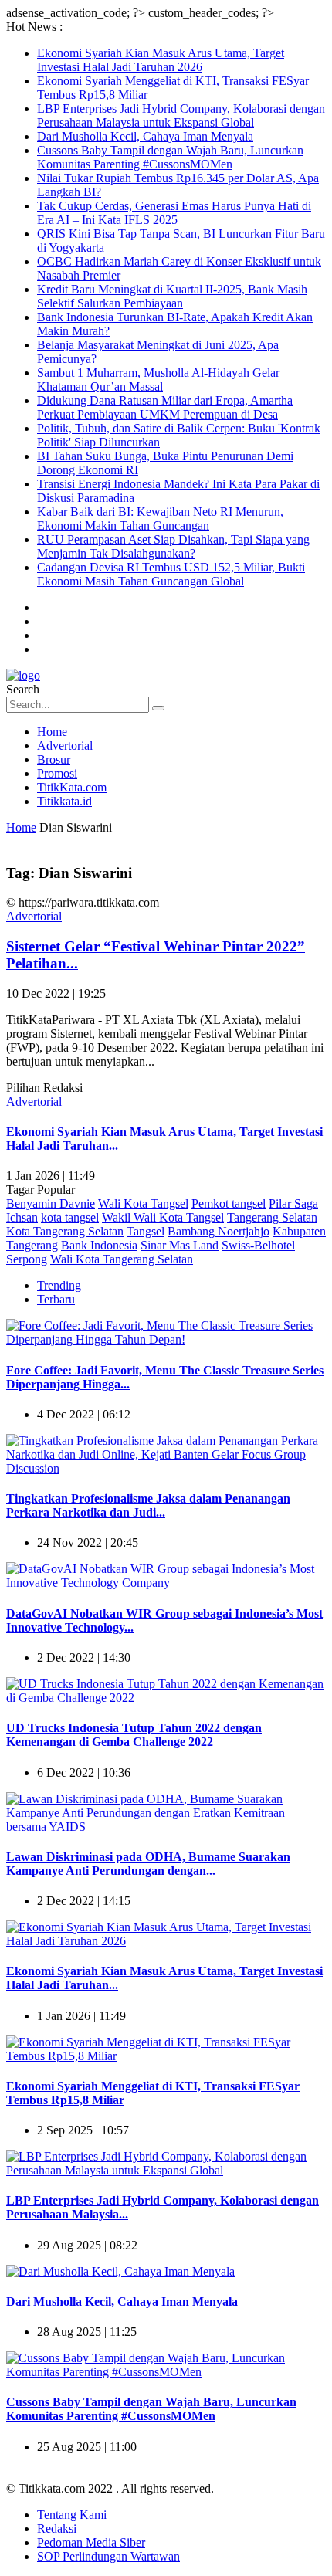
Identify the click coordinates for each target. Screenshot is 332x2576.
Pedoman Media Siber (91, 2542)
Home (52, 732)
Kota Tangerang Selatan (65, 1231)
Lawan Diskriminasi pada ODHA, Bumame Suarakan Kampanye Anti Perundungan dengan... (148, 1864)
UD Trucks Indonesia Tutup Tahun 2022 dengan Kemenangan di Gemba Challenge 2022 (134, 1735)
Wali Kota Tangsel (143, 1203)
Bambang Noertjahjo (219, 1231)
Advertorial (65, 746)
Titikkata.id (64, 801)
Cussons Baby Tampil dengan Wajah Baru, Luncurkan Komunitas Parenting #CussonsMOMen (170, 157)
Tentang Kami (72, 2515)
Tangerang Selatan (272, 1217)
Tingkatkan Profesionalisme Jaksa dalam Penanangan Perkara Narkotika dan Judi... (148, 1505)
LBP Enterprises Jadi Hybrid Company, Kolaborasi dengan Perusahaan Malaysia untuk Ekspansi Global (181, 115)
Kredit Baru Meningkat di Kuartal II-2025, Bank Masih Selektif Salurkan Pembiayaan (172, 296)
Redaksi (57, 2529)
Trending (59, 1285)
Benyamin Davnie (51, 1203)
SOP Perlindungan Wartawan (108, 2556)
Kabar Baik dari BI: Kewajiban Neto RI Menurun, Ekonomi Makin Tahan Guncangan (160, 519)
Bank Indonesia (99, 1245)
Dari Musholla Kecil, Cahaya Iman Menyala (145, 136)
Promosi (57, 773)
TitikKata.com (72, 787)
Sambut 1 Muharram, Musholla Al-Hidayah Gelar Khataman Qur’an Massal (158, 380)
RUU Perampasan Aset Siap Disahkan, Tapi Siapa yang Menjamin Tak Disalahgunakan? (173, 546)
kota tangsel (70, 1217)
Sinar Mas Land (180, 1245)
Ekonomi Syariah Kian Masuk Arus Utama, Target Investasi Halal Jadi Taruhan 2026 (161, 60)
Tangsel (146, 1231)
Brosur (54, 759)
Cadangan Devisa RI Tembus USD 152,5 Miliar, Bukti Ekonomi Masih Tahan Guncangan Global (171, 574)
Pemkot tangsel (229, 1203)
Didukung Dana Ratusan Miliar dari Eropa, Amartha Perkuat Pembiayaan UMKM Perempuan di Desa (165, 407)
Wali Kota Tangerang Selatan (122, 1259)
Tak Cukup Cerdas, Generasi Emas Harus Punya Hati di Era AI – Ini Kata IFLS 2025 (174, 213)
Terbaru (56, 1299)
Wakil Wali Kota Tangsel (163, 1217)
